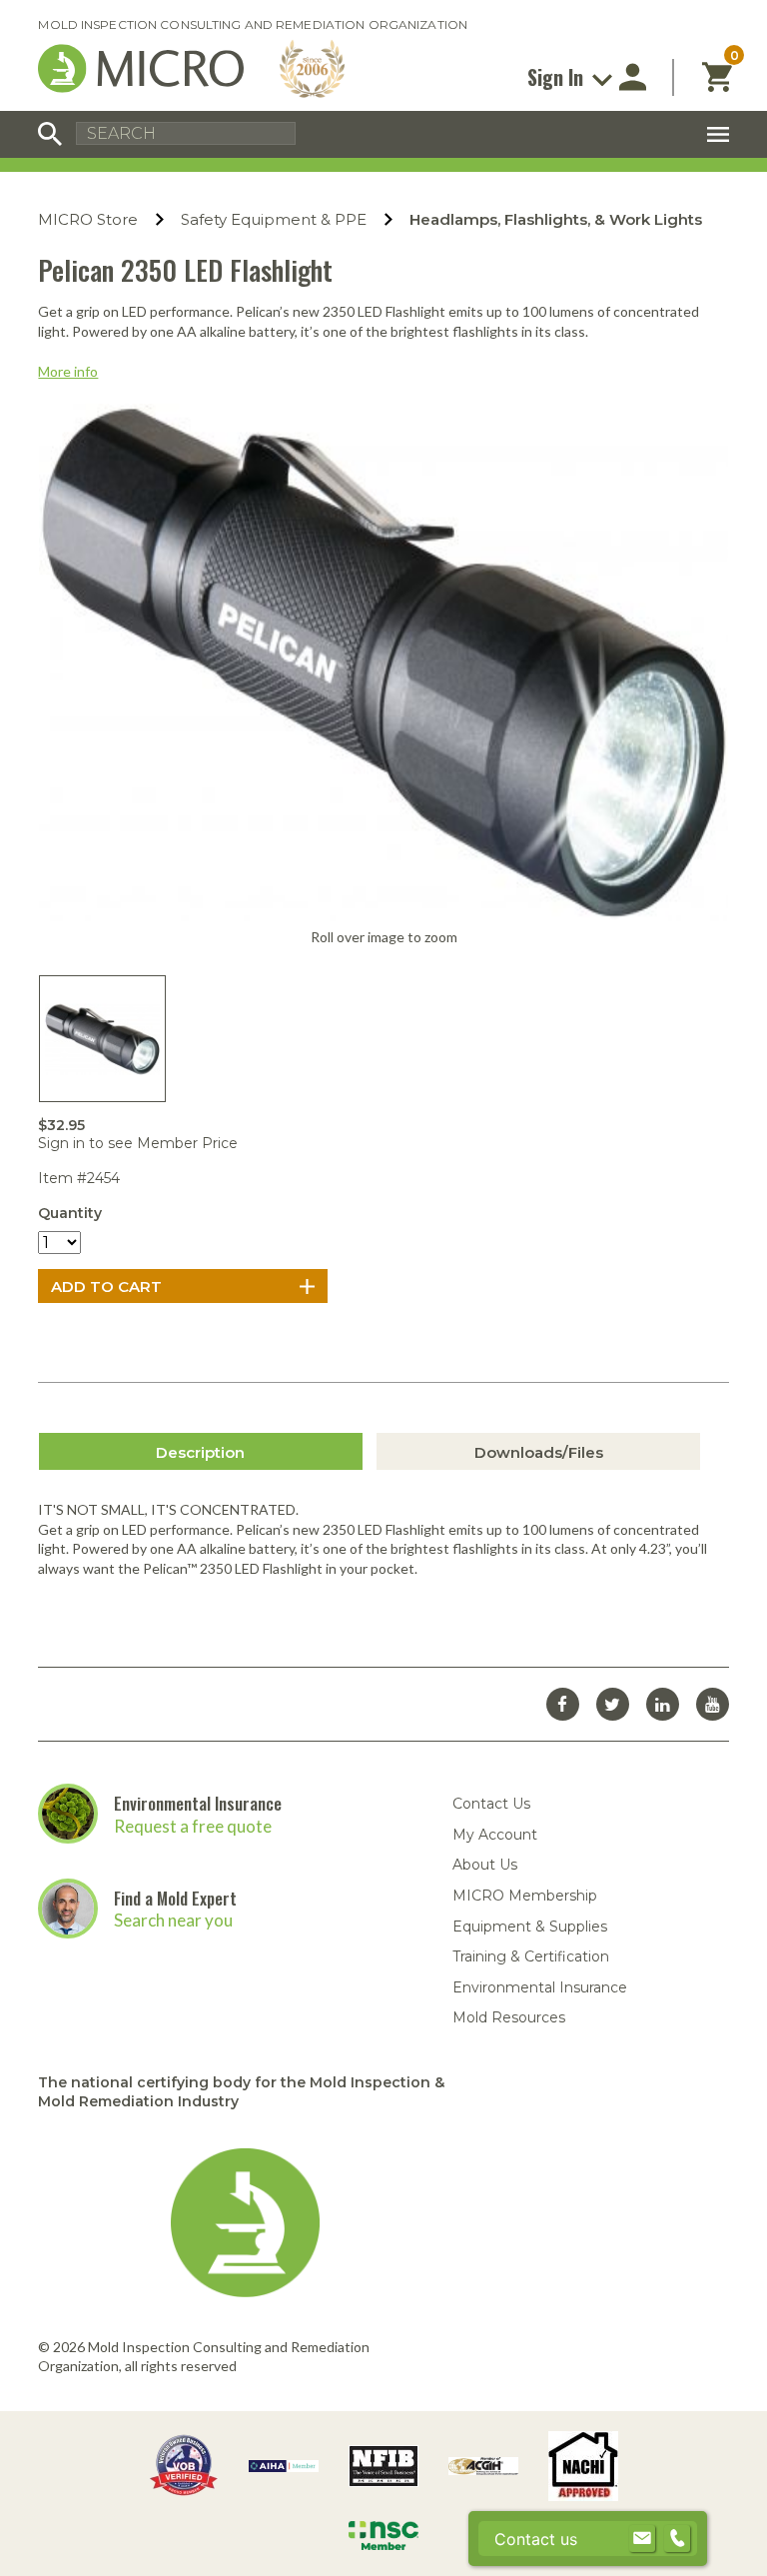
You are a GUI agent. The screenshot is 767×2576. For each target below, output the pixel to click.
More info (68, 371)
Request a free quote (193, 1826)
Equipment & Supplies (530, 1927)
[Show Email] (642, 2539)
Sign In (558, 77)
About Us (485, 1865)
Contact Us (491, 1804)
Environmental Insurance (198, 1803)
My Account (495, 1835)
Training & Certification (531, 1956)
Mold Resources (509, 2017)
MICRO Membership (525, 1896)
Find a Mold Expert (175, 1898)
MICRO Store (88, 219)
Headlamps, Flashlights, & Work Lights (556, 219)
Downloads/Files (539, 1452)
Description (200, 1452)
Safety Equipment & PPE (274, 219)
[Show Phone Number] (677, 2539)
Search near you (173, 1920)
